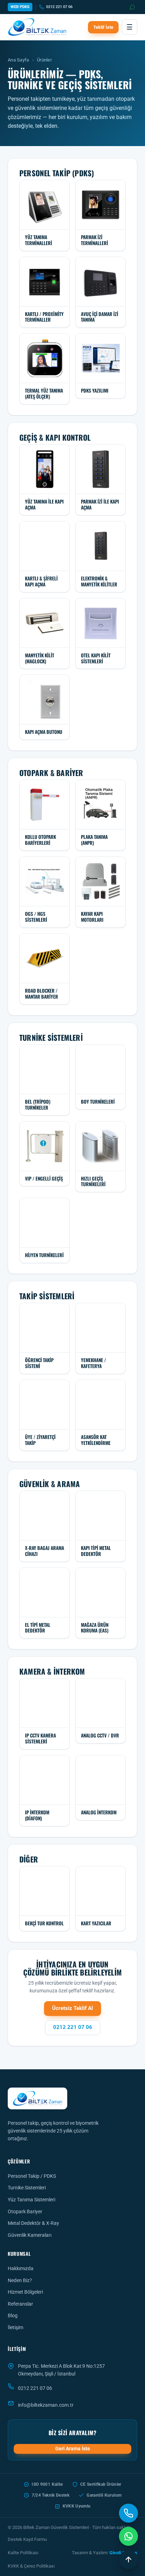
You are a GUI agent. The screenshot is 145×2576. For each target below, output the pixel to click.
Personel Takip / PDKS (32, 2176)
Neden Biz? (20, 2280)
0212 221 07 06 (59, 7)
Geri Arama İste (73, 2449)
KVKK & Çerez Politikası (31, 2566)
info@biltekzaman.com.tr (46, 2405)
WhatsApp (133, 7)
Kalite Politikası (23, 2553)
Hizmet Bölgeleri (25, 2292)
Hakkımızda (21, 2268)
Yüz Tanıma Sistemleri (31, 2200)
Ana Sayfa (18, 60)
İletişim (15, 2327)
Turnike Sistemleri (27, 2188)
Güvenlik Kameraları (30, 2235)
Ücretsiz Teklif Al (72, 2008)
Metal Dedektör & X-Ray (33, 2223)
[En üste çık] (128, 2559)
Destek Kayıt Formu (27, 2539)
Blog (13, 2315)
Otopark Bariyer (25, 2212)
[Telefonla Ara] (128, 2513)
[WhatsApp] (128, 2536)
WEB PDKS (20, 7)
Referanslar (20, 2304)
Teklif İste (103, 27)
